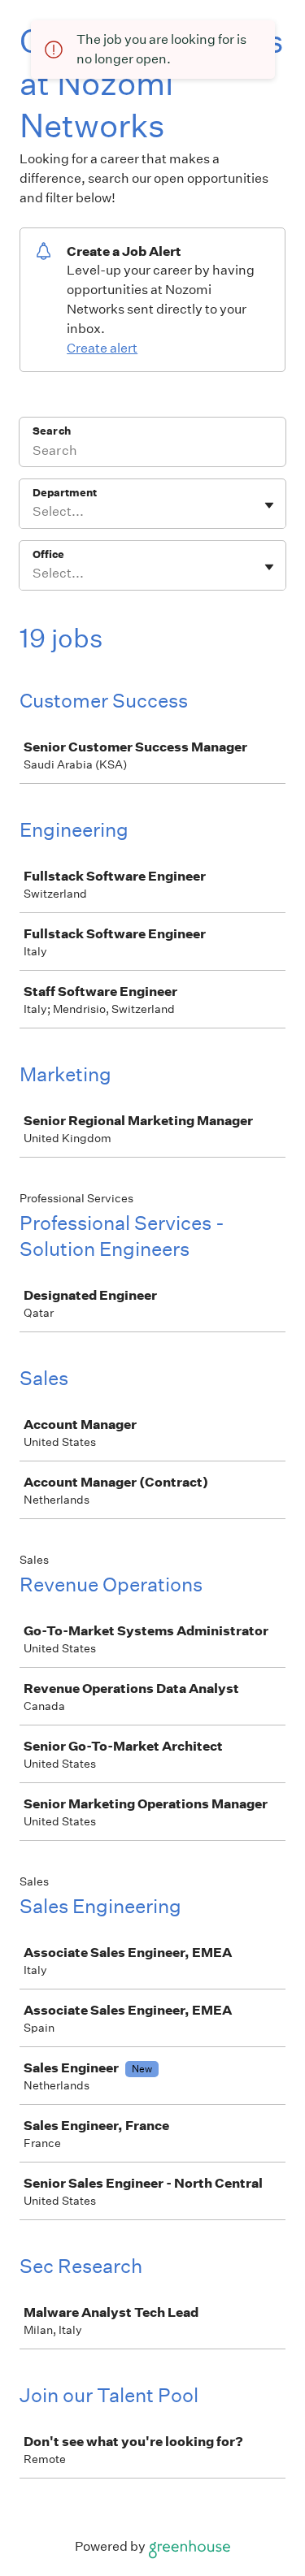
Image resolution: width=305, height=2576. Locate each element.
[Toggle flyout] (269, 505)
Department (65, 493)
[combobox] (34, 512)
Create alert (102, 348)
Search (52, 431)
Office (48, 554)
